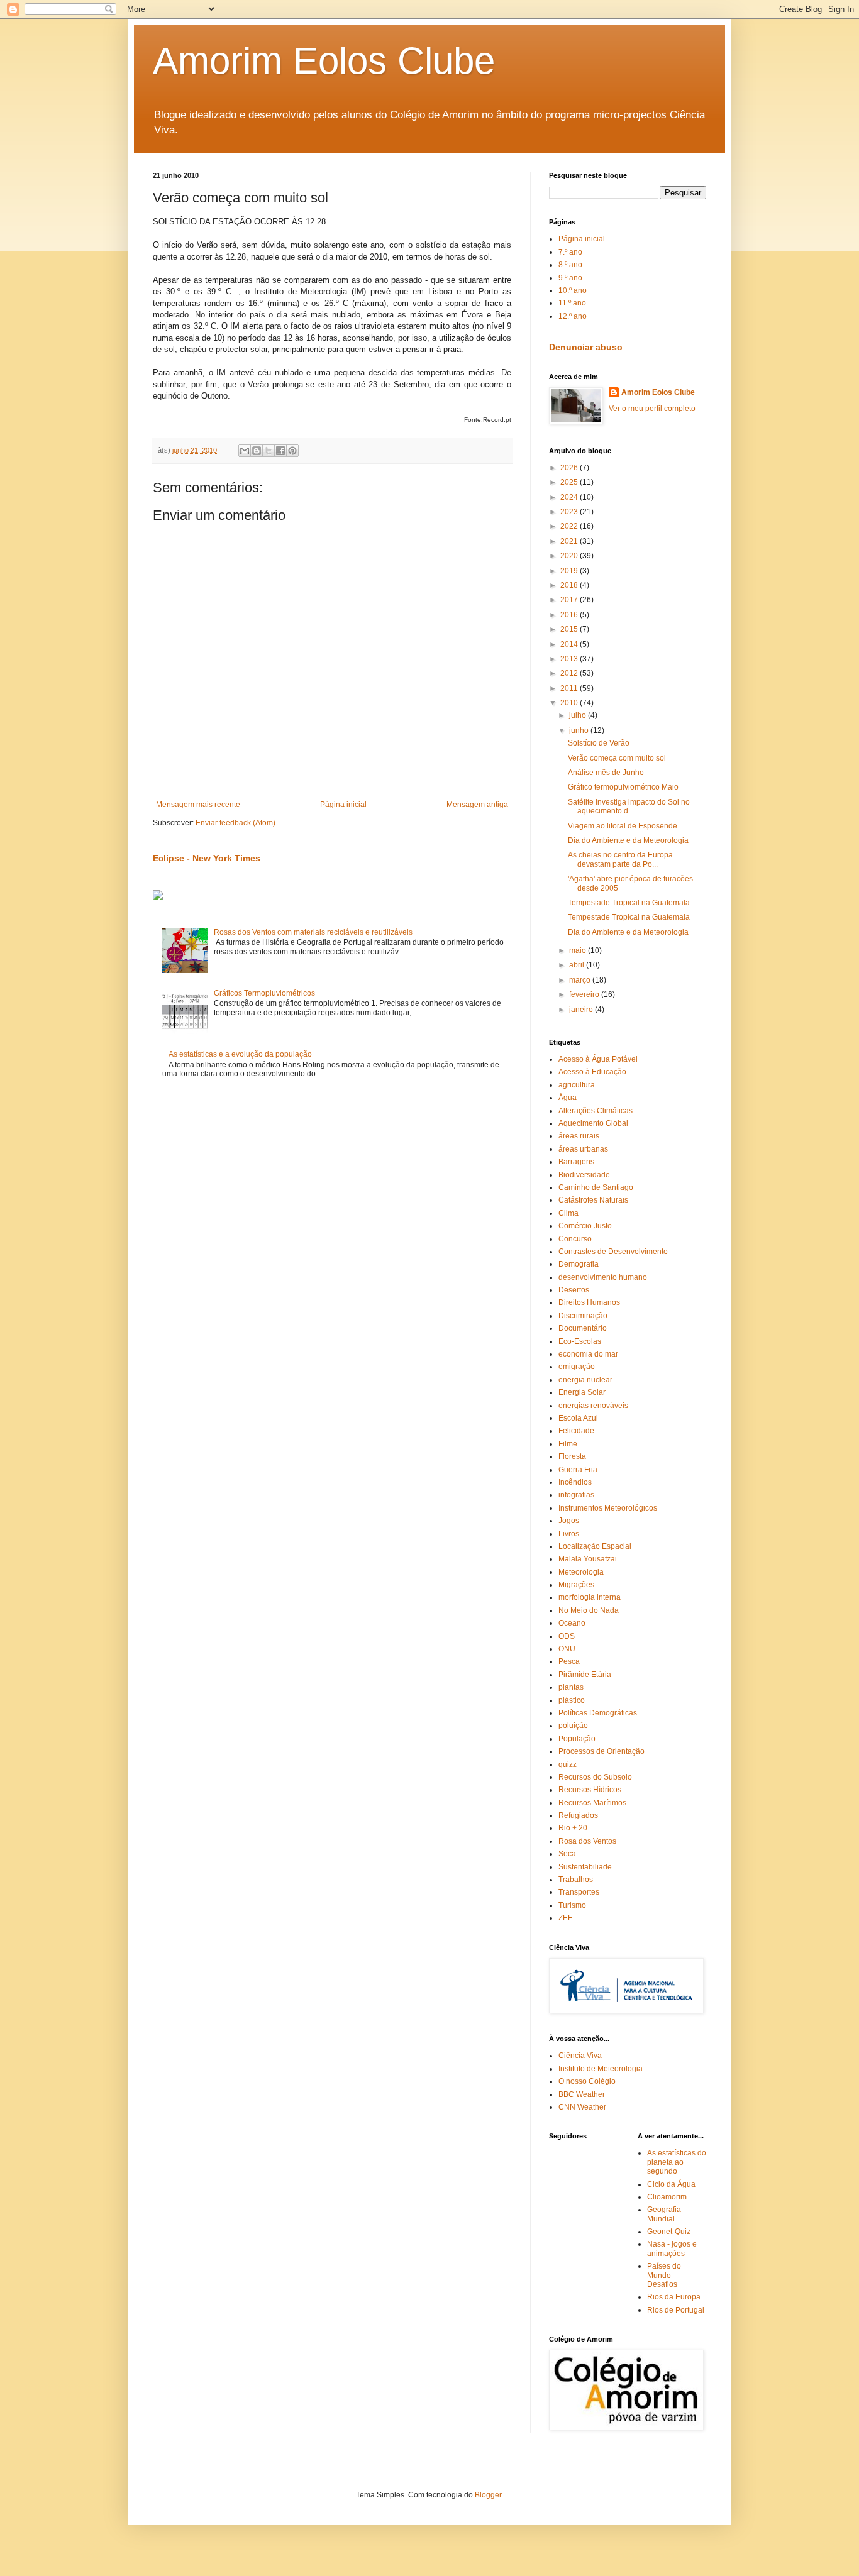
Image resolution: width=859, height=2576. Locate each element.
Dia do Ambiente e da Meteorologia (628, 840)
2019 (570, 571)
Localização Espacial (595, 1546)
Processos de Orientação (601, 1751)
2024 (570, 497)
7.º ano (570, 252)
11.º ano (572, 303)
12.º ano (573, 316)
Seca (567, 1854)
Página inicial (343, 805)
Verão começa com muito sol (617, 758)
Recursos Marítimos (592, 1803)
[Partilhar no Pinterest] (292, 451)
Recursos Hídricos (590, 1790)
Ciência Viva (580, 2056)
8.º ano (570, 265)
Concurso (575, 1239)
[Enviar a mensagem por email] (245, 451)
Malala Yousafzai (588, 1559)
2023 (570, 512)
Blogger (488, 2495)
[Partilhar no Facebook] (280, 451)
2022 (570, 526)
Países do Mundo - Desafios (664, 2275)
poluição (573, 1726)
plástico (572, 1700)
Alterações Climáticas (596, 1111)
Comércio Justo (585, 1226)
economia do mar (588, 1354)
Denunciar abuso (586, 347)
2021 (570, 541)
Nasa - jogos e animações (672, 2248)
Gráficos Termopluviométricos (264, 993)
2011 (570, 688)
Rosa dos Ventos (587, 1841)
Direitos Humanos (589, 1302)
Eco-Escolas (580, 1341)
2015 (570, 629)
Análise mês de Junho (606, 773)
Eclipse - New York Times (207, 858)
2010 (570, 703)
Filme (568, 1444)
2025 (570, 482)
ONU (567, 1649)
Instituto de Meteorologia (601, 2069)
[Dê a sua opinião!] (257, 451)
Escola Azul (578, 1418)
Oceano (572, 1623)
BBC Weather (582, 2094)
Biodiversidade (584, 1175)
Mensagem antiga (477, 805)
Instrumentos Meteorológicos (608, 1508)
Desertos (574, 1290)
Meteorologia (581, 1572)
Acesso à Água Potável (598, 1059)
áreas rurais (579, 1136)
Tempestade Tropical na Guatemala (629, 903)
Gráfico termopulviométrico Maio (623, 787)
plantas (571, 1687)
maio (579, 950)
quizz (568, 1764)
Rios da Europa (674, 2297)
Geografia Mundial (664, 2214)
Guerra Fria (578, 1470)
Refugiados (578, 1815)
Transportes (579, 1892)
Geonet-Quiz (669, 2232)
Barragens (576, 1162)
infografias (576, 1495)
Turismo (572, 1905)
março (581, 980)
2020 (570, 556)
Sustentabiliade (585, 1867)
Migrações (576, 1585)
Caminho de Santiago (596, 1187)
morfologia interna (590, 1597)
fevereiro (585, 994)
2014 (570, 644)
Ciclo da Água (671, 2184)
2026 (570, 468)
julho (579, 715)
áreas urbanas (583, 1149)
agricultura (577, 1085)
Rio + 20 (573, 1828)
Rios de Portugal (676, 2310)
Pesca (569, 1661)
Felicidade (576, 1431)
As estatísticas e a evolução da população (240, 1054)
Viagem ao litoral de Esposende (623, 826)
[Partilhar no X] (269, 451)
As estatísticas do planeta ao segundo (677, 2162)
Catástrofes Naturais (593, 1200)
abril (578, 965)
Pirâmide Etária (585, 1675)
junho (580, 730)
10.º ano (573, 290)
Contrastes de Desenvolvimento (613, 1252)
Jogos (569, 1521)
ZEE (566, 1918)
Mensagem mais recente (198, 805)
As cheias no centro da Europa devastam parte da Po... (620, 859)
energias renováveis (593, 1406)
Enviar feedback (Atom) (236, 823)
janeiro (582, 1010)
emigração (577, 1367)
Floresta (572, 1456)
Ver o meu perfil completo (652, 409)
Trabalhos (576, 1880)
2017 (570, 600)
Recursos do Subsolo (595, 1777)
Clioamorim (667, 2197)
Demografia (579, 1264)
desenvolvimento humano (603, 1277)
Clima (568, 1213)
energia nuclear (585, 1380)
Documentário (583, 1328)
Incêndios (575, 1482)
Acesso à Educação (592, 1072)
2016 (570, 615)
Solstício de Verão (599, 743)
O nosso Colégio (587, 2081)
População (577, 1739)
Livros (569, 1534)
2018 (570, 585)
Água (568, 1098)
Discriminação (583, 1316)
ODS (567, 1636)
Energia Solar (582, 1392)
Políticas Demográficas (598, 1713)
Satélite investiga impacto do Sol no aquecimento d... (629, 806)
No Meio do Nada (589, 1610)
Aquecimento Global (593, 1123)
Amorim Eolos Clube (324, 61)
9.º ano (570, 278)
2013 (570, 659)
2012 (570, 673)
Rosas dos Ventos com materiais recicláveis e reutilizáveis (313, 932)
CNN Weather (582, 2107)
